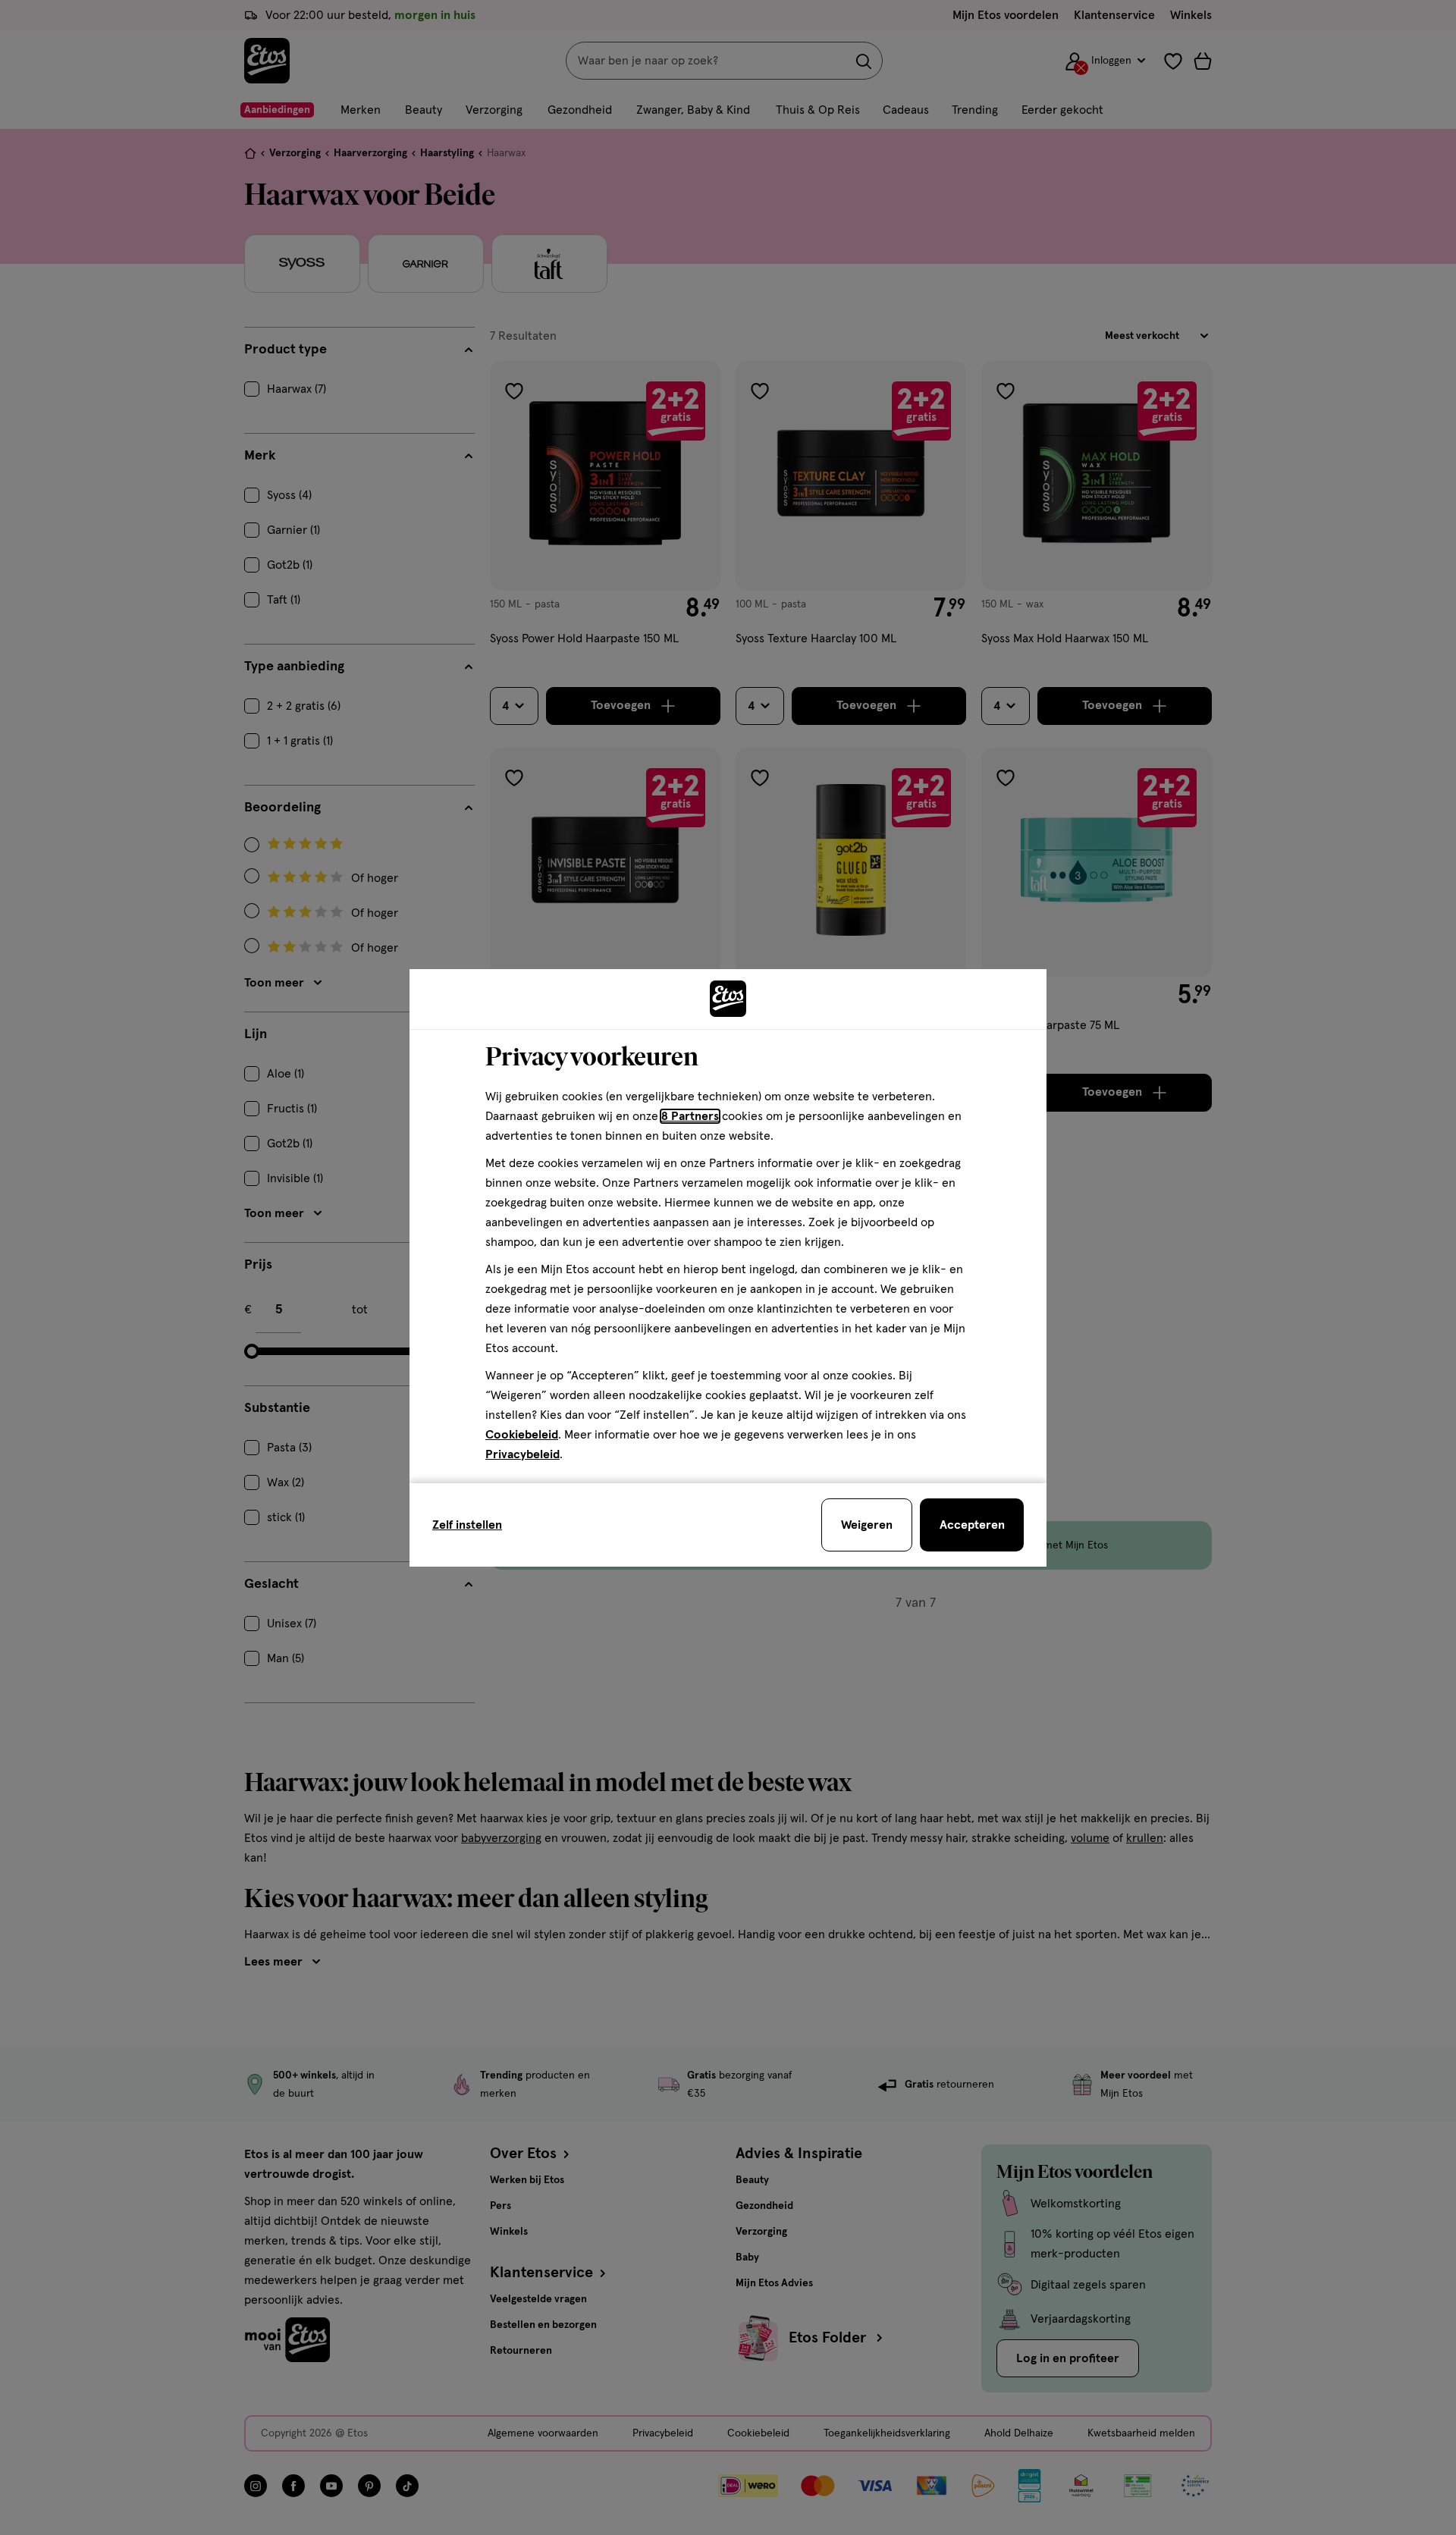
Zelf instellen (467, 1525)
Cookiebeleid (522, 1435)
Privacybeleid (522, 1454)
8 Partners (690, 1116)
